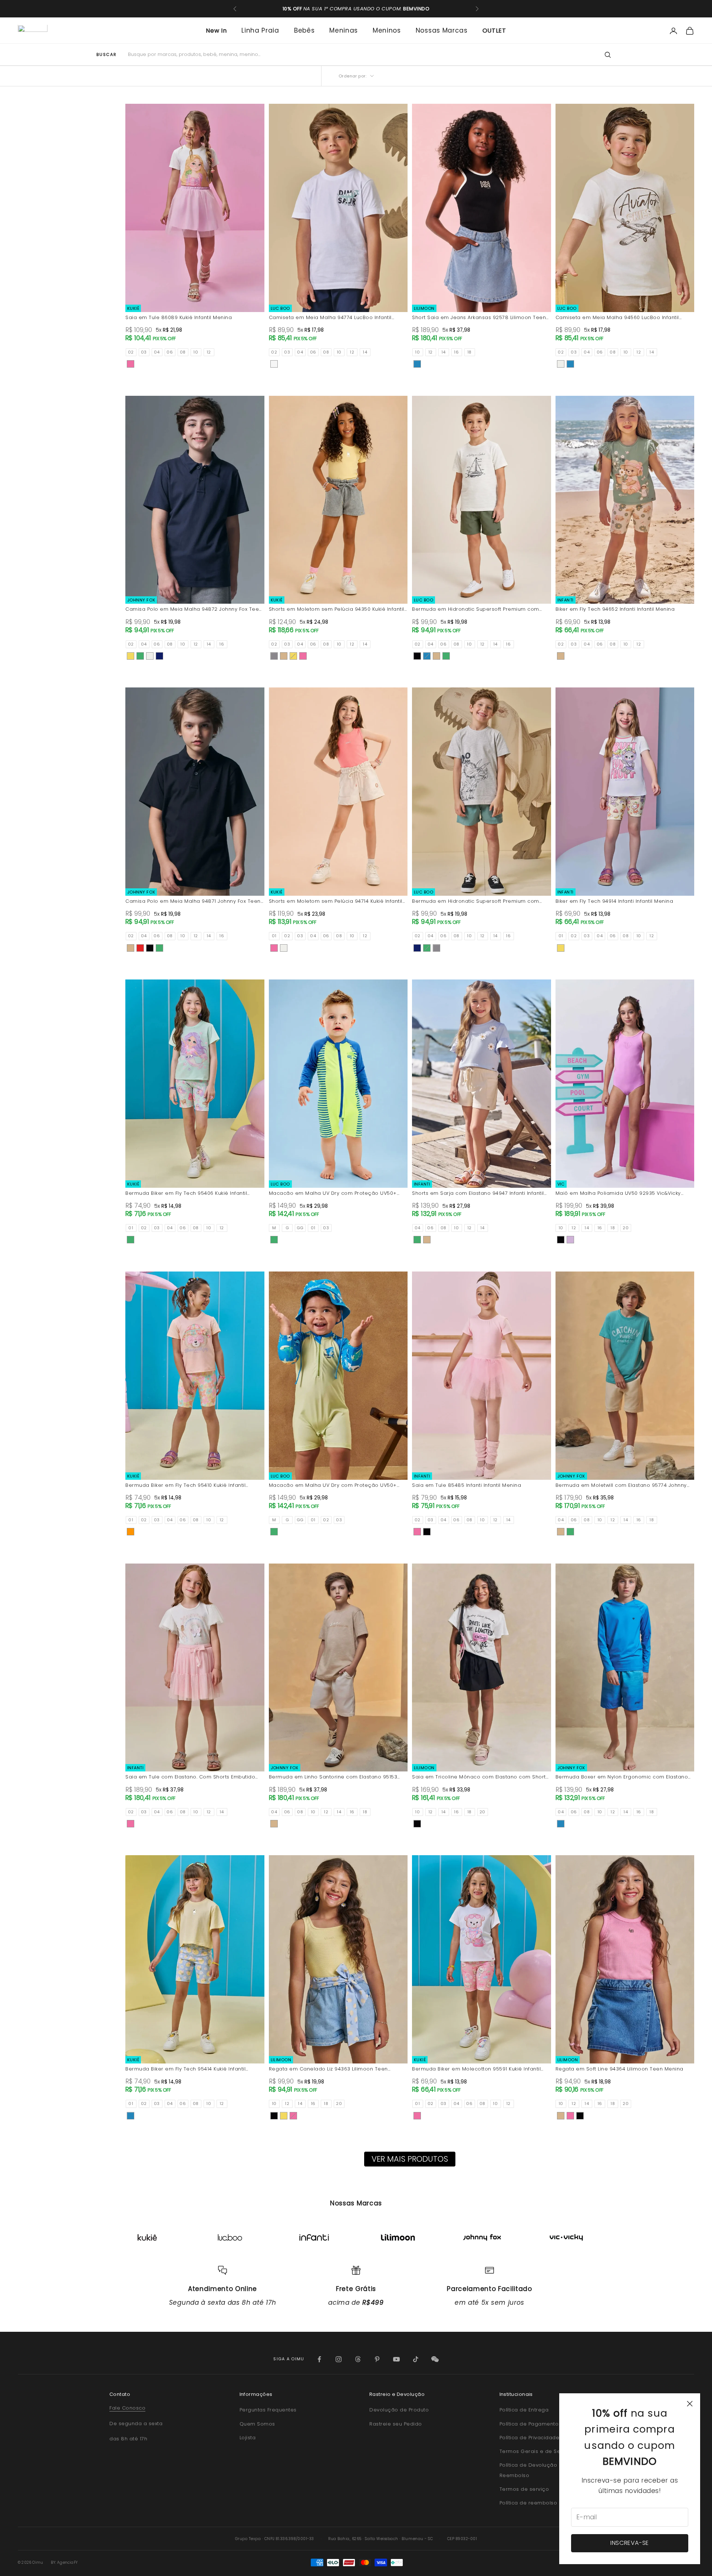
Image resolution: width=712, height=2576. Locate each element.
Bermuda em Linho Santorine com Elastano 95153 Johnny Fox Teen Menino (333, 1777)
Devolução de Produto (399, 2410)
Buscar (107, 55)
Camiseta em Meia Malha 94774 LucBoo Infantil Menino (330, 318)
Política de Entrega (524, 2410)
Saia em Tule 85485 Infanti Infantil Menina (467, 1485)
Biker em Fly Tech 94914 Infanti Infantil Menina (614, 901)
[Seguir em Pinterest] (377, 2359)
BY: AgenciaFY (64, 2562)
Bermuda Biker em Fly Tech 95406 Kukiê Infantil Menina (186, 1193)
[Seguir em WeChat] (435, 2359)
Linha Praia (260, 30)
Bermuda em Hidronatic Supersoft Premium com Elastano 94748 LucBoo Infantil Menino (476, 901)
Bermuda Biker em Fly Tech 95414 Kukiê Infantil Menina (185, 2069)
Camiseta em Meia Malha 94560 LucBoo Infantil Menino (617, 318)
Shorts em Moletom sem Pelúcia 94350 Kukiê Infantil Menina (337, 609)
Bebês (304, 30)
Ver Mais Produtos (410, 2159)
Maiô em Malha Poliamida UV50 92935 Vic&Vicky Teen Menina (618, 1193)
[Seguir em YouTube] (396, 2359)
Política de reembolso (528, 2503)
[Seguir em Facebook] (319, 2359)
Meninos (387, 30)
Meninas (344, 30)
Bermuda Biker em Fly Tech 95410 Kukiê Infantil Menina (185, 1486)
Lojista (248, 2438)
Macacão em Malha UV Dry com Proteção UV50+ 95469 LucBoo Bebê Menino (333, 1486)
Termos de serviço (524, 2489)
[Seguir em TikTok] (416, 2359)
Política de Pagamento (529, 2424)
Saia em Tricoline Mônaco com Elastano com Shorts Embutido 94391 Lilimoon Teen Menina (480, 1777)
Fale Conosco (127, 2408)
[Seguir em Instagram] (339, 2359)
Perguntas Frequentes (268, 2410)
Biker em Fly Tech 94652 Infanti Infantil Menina (615, 609)
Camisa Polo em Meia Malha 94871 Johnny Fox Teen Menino (193, 901)
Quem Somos (257, 2424)
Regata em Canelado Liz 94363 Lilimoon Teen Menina (328, 2069)
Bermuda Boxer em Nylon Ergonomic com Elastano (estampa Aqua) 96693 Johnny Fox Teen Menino (622, 1777)
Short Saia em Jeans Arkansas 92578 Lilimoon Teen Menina (479, 318)
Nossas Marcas (442, 30)
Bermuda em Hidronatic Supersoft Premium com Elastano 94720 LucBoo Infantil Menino (476, 609)
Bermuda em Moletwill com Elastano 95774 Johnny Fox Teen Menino (621, 1486)
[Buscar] (607, 55)
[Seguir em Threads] (358, 2359)
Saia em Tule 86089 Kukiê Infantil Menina (179, 317)
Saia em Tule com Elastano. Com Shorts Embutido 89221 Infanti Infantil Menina (190, 1777)
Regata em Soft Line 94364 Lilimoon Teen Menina (619, 2069)
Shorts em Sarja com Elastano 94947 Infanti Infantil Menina (478, 1193)
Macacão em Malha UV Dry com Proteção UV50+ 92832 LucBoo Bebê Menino (333, 1193)
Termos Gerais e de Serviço (537, 2451)
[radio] (131, 352)
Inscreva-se (630, 2543)
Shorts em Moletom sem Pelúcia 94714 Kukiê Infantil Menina (336, 901)
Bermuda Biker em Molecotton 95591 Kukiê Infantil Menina (476, 2069)
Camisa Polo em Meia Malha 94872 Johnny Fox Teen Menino (194, 609)
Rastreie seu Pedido (396, 2424)
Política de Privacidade (530, 2438)
